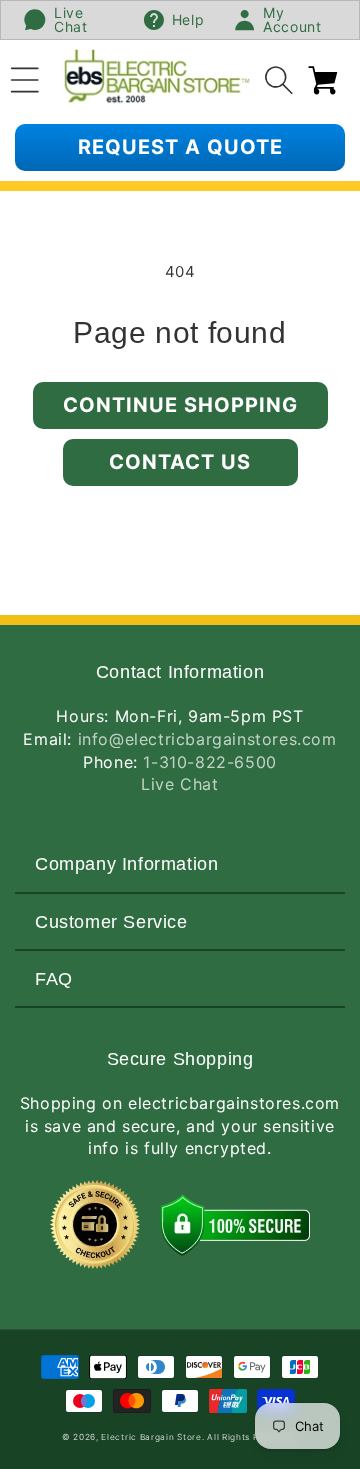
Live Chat (179, 784)
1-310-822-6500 (209, 762)
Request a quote (180, 147)
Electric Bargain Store (151, 1437)
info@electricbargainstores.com (207, 739)
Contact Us (180, 462)
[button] (25, 77)
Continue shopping (180, 405)
